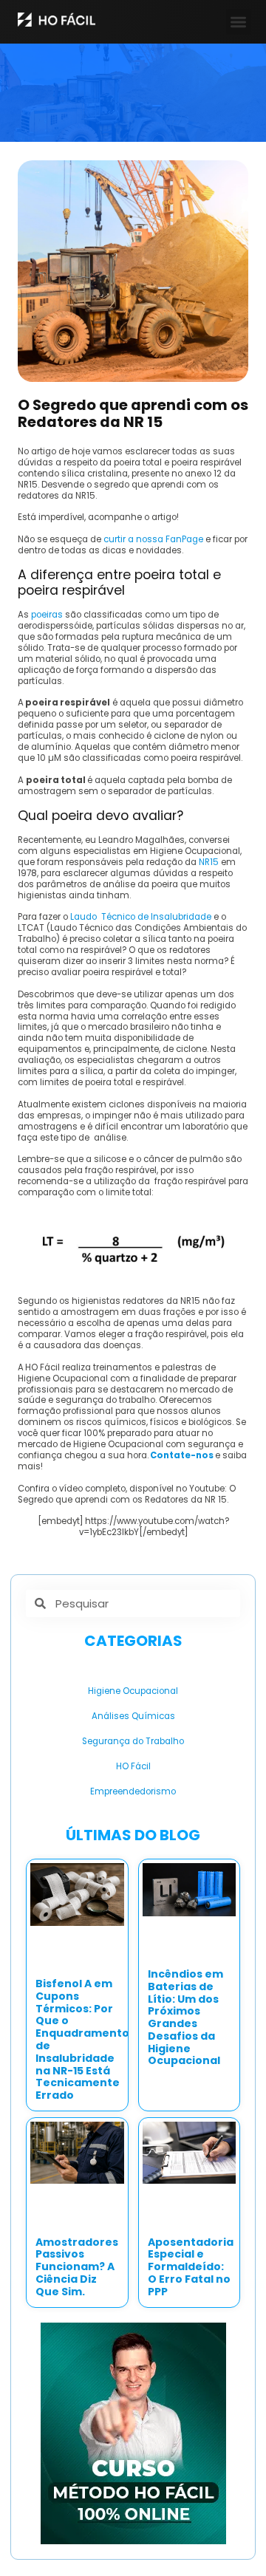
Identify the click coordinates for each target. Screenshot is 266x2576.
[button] (239, 22)
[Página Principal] (57, 20)
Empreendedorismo (133, 1791)
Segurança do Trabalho (133, 1741)
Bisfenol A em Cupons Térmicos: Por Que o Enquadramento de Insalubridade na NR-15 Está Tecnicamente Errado (82, 2039)
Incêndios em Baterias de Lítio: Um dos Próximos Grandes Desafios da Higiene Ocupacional (185, 2018)
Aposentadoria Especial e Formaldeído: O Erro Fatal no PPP (191, 2267)
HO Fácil (133, 1766)
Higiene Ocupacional (133, 1691)
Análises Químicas (133, 1716)
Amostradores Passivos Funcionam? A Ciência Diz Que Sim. (77, 2267)
